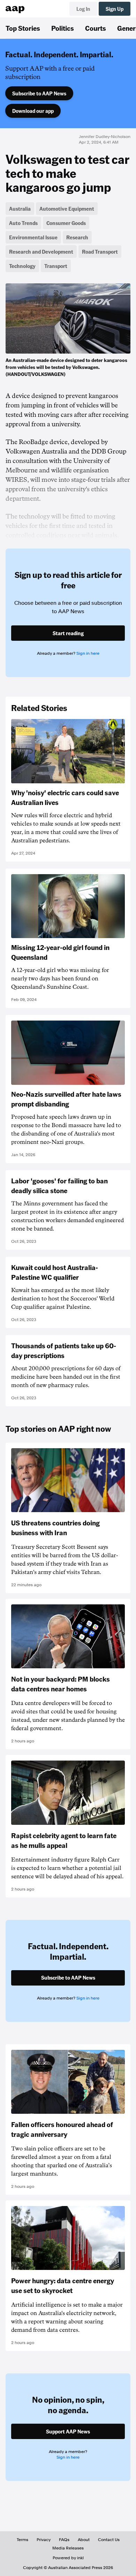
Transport (56, 266)
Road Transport (100, 252)
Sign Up (115, 9)
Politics (63, 28)
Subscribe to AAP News (39, 93)
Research (77, 237)
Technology (22, 266)
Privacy (44, 2540)
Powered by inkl (68, 2558)
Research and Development (41, 252)
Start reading (68, 633)
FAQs (64, 2540)
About (84, 2540)
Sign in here (88, 653)
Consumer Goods (66, 223)
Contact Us (109, 2540)
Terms (22, 2540)
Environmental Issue (33, 237)
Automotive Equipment (67, 209)
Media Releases (68, 2548)
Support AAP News (68, 2431)
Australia (20, 209)
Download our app (33, 111)
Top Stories (23, 28)
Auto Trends (23, 223)
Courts (96, 28)
